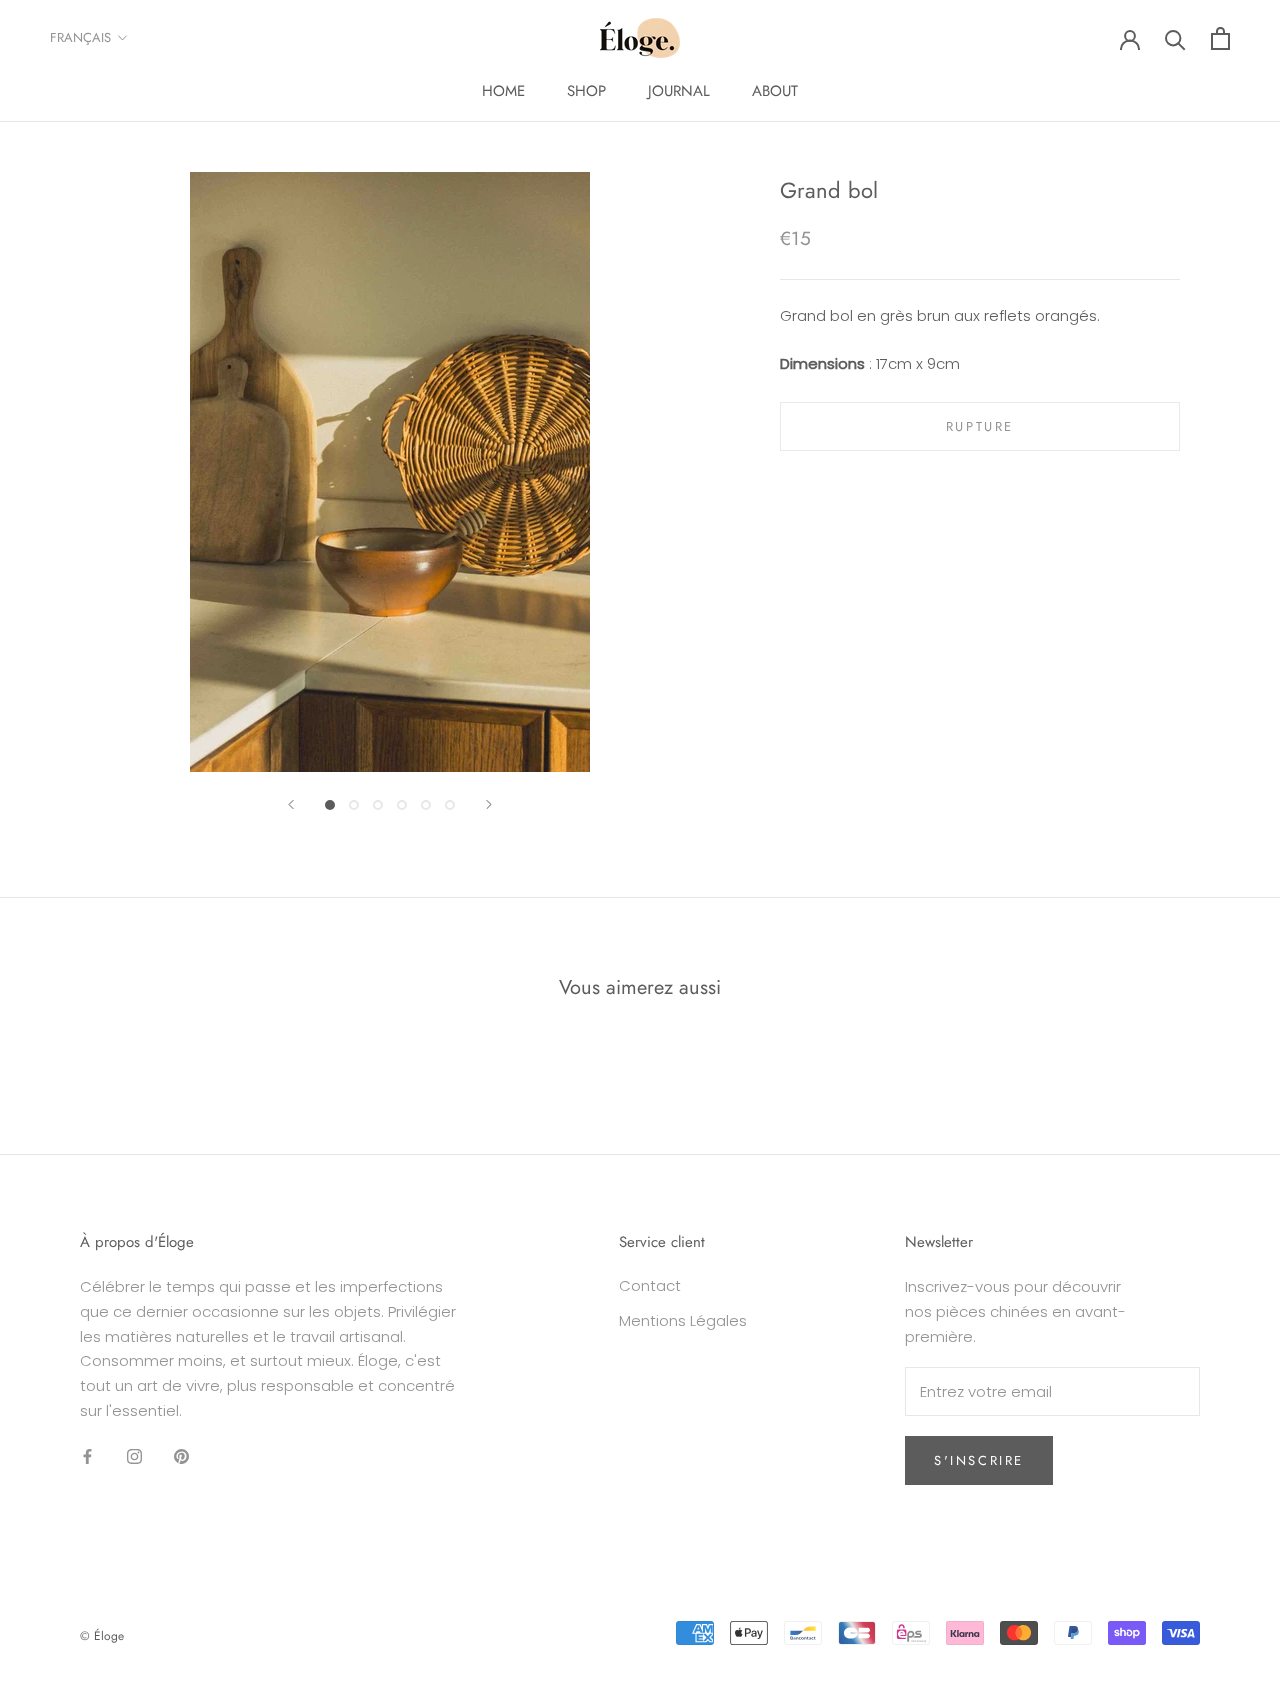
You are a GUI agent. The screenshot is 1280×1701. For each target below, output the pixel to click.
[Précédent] (291, 804)
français (80, 37)
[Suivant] (489, 804)
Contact (650, 1285)
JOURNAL (679, 91)
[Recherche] (1175, 38)
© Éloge (102, 1636)
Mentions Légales (683, 1320)
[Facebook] (87, 1456)
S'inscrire (979, 1460)
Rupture (980, 426)
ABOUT (775, 91)
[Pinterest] (181, 1456)
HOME (503, 91)
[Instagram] (134, 1456)
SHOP (586, 91)
